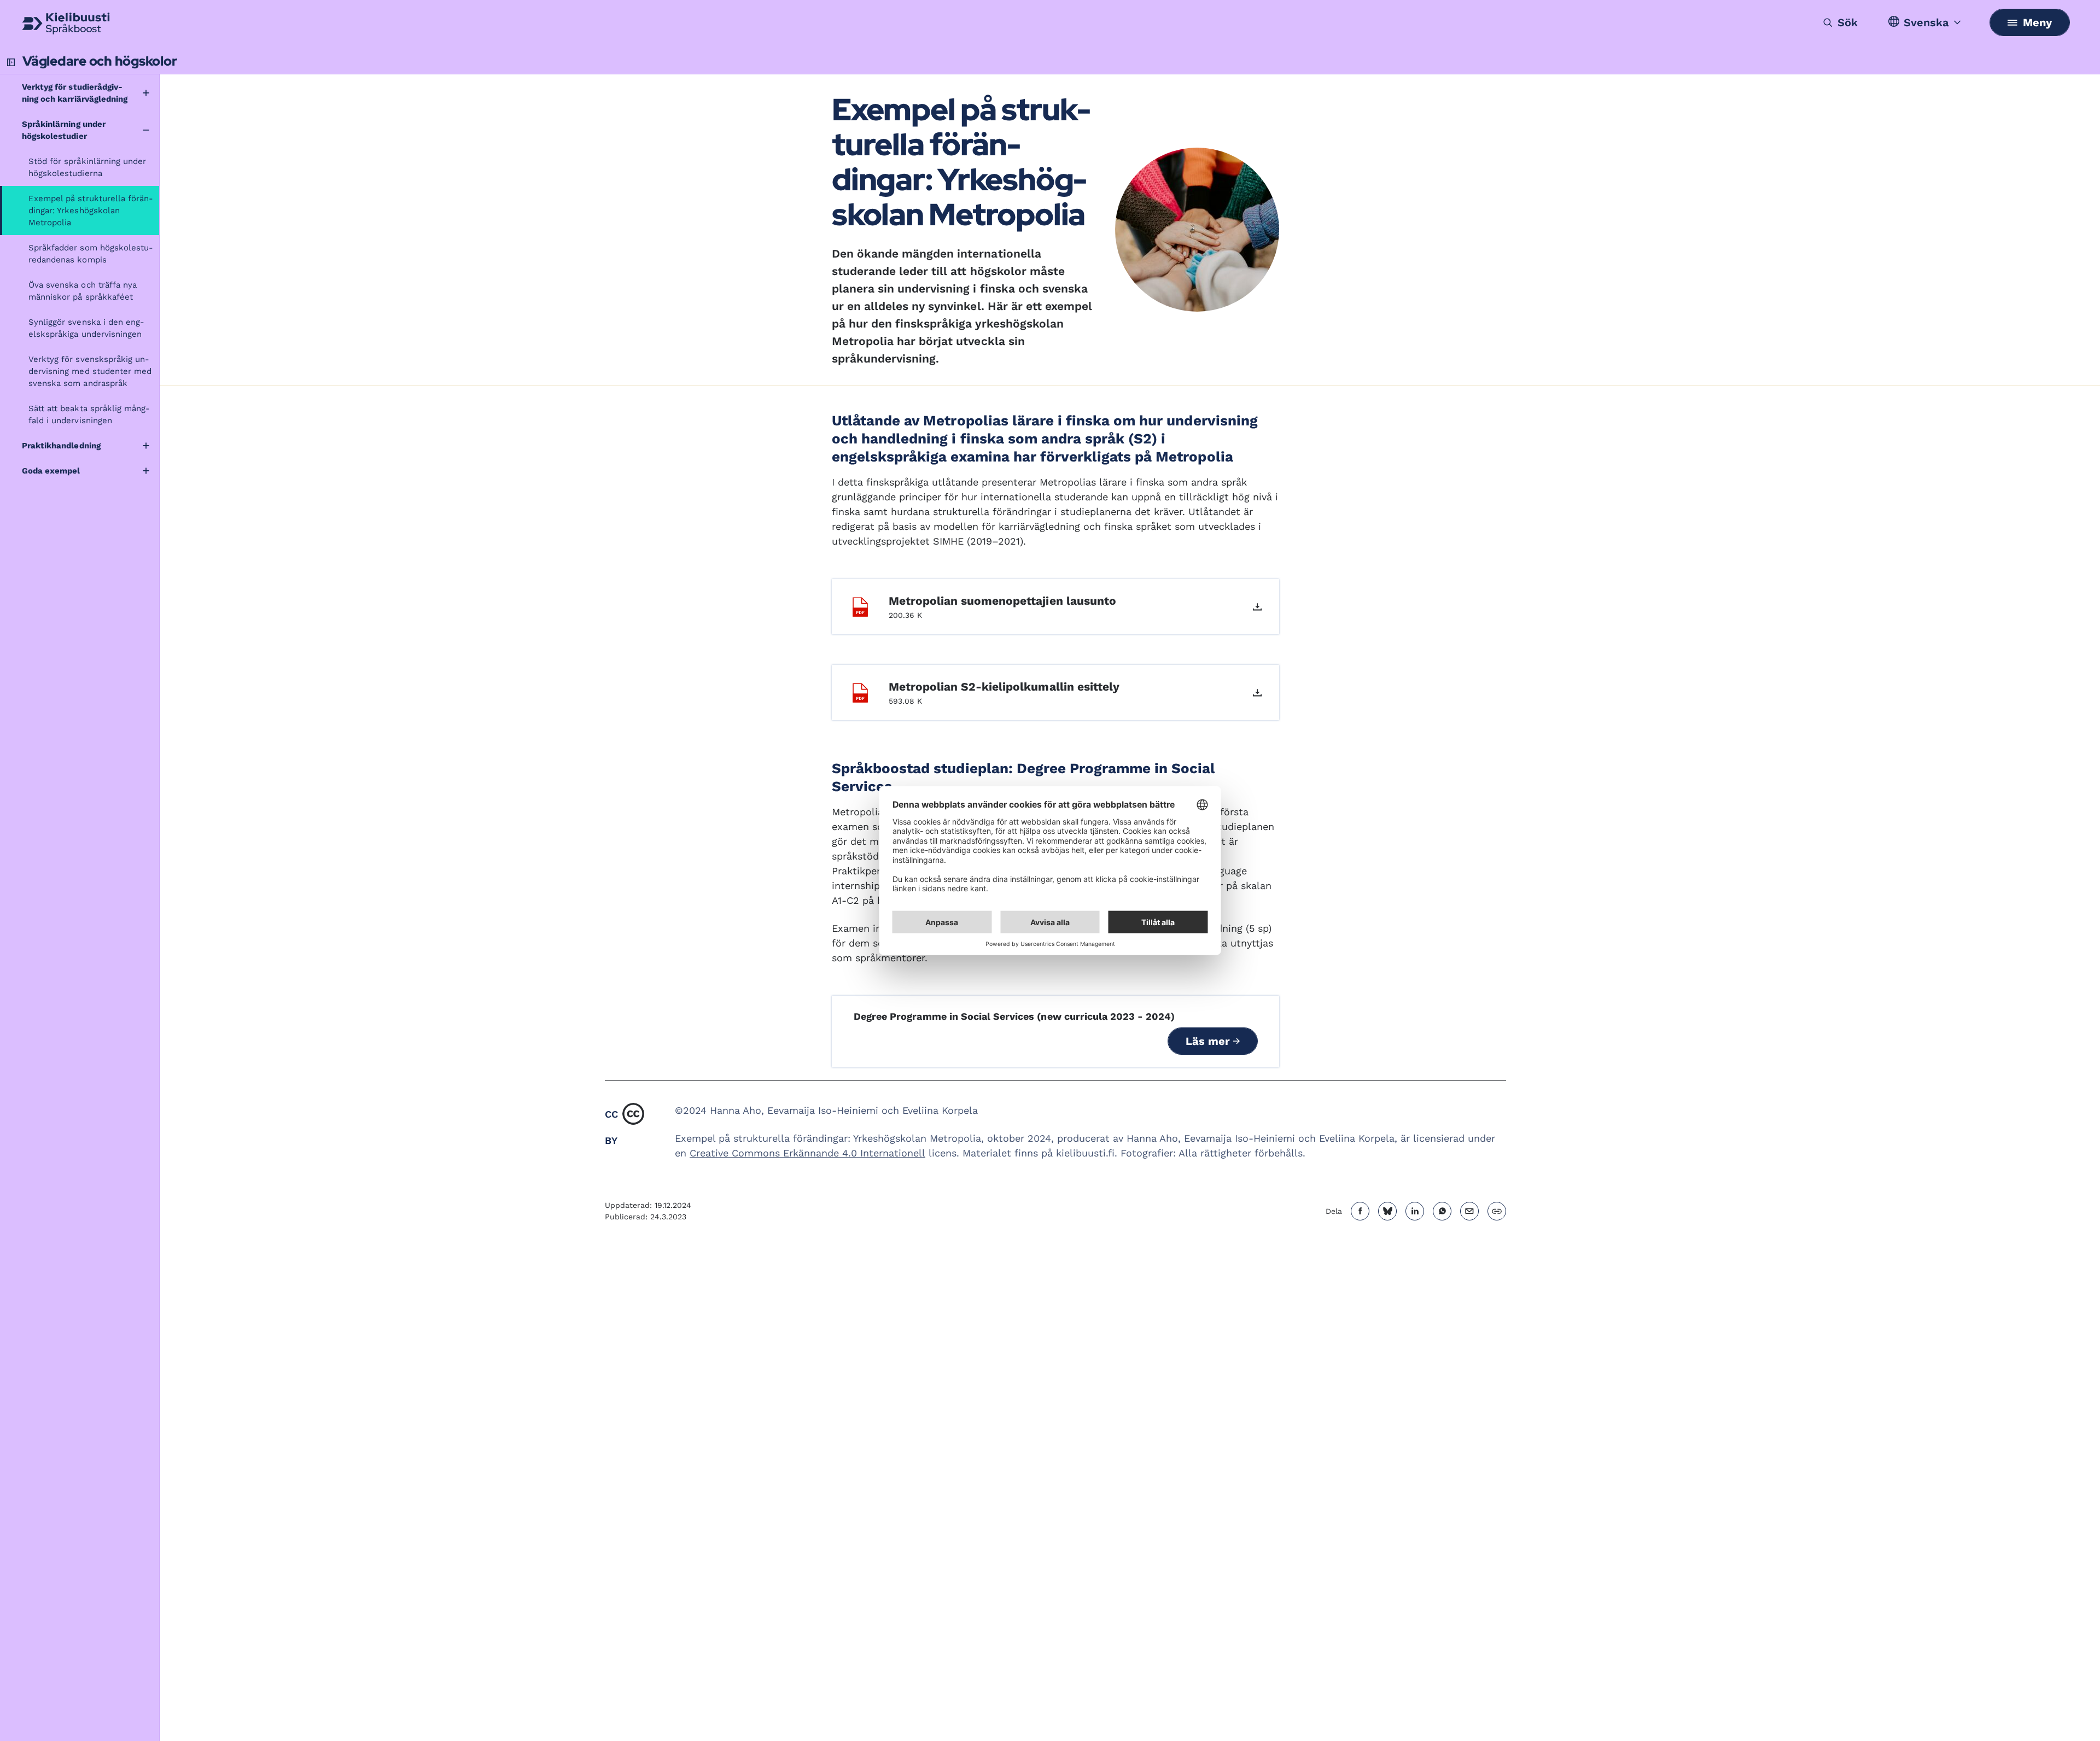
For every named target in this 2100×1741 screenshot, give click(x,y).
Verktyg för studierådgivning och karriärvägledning (75, 93)
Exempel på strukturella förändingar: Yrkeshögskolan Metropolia (91, 211)
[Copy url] (1497, 1211)
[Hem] (66, 24)
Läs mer (1209, 1041)
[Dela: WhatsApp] (1442, 1211)
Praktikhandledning (61, 446)
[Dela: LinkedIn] (1415, 1211)
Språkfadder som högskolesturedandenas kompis (91, 254)
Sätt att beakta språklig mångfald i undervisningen (89, 414)
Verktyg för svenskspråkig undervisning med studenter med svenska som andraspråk (90, 371)
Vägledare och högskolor (100, 61)
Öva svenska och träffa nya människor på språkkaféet (83, 291)
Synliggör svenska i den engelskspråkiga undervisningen (86, 328)
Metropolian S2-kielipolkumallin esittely (1004, 687)
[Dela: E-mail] (1469, 1211)
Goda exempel (51, 471)
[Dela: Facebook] (1360, 1211)
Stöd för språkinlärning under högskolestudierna (87, 167)
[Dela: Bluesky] (1387, 1211)
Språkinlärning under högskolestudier (64, 130)
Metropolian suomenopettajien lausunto (1002, 601)
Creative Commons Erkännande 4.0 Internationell (807, 1153)
